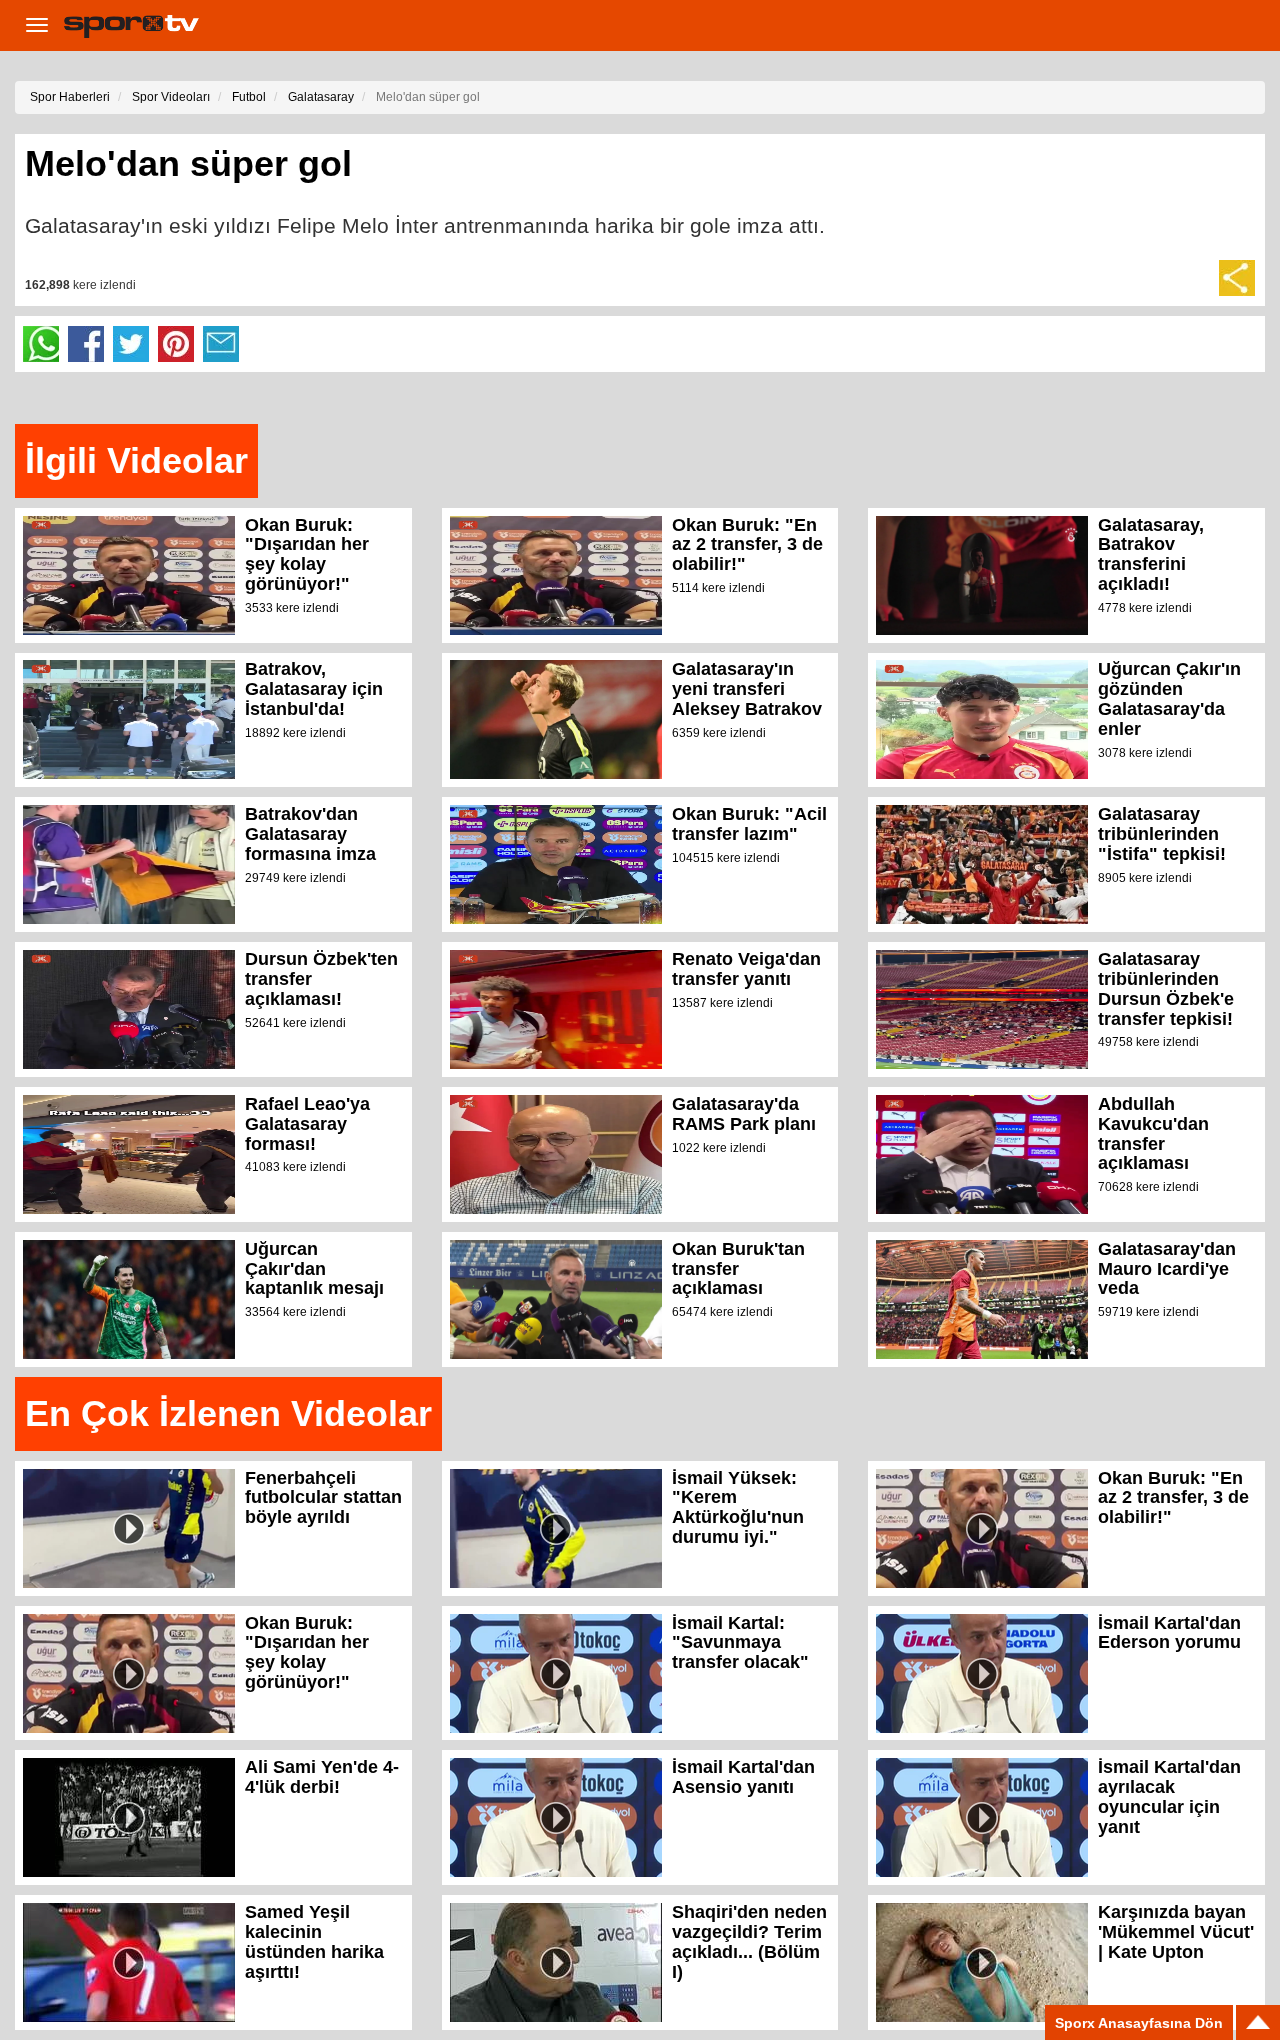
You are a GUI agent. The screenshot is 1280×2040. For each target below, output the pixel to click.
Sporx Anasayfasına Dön (1139, 2023)
